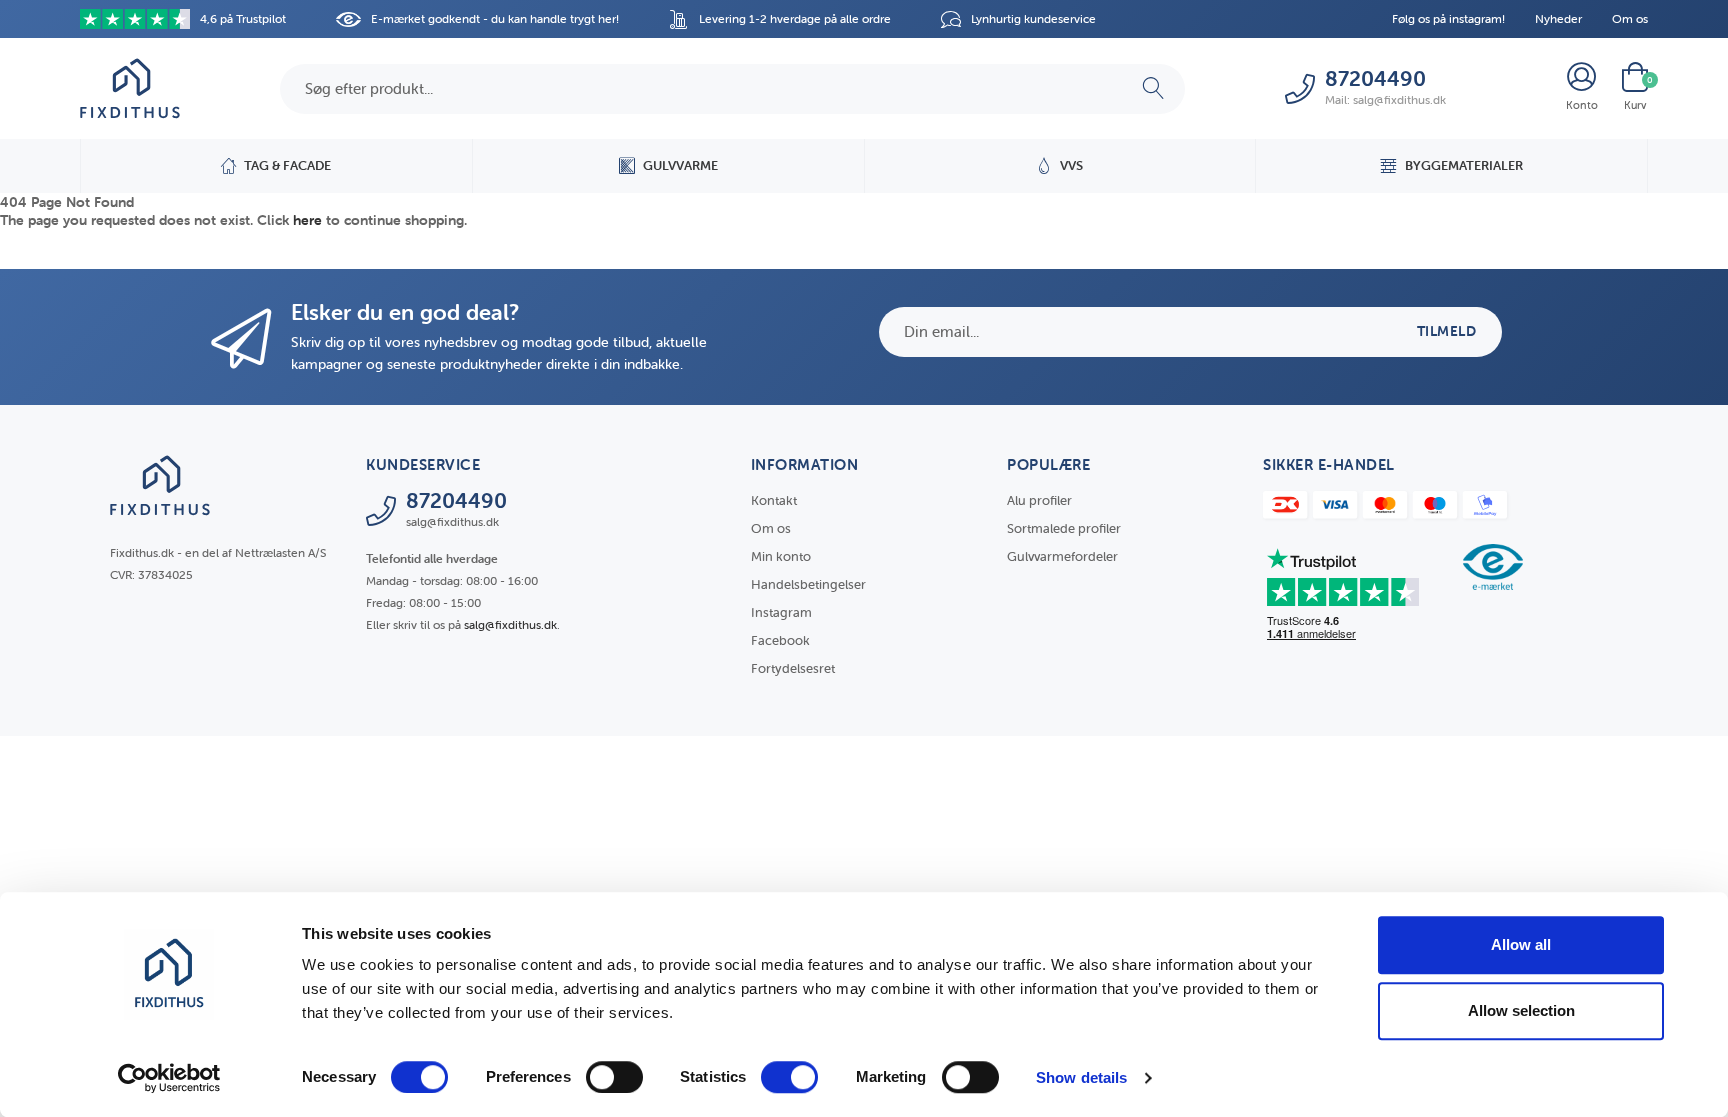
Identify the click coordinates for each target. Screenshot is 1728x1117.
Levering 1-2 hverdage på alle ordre (795, 18)
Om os (1630, 18)
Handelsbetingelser (808, 584)
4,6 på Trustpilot (243, 18)
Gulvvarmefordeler (1062, 556)
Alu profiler (1039, 500)
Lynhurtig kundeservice (1033, 18)
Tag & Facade (287, 165)
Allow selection (1521, 1010)
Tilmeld (1447, 331)
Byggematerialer (1464, 165)
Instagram (781, 612)
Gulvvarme (680, 165)
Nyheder (1558, 18)
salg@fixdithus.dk (510, 624)
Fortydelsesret (793, 668)
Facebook (780, 640)
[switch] (614, 1077)
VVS (1071, 165)
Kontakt (774, 500)
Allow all (1521, 944)
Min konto (781, 556)
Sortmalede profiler (1064, 528)
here (307, 220)
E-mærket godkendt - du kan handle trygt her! (495, 18)
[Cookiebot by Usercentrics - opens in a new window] (169, 1078)
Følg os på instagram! (1448, 18)
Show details (1081, 1077)
